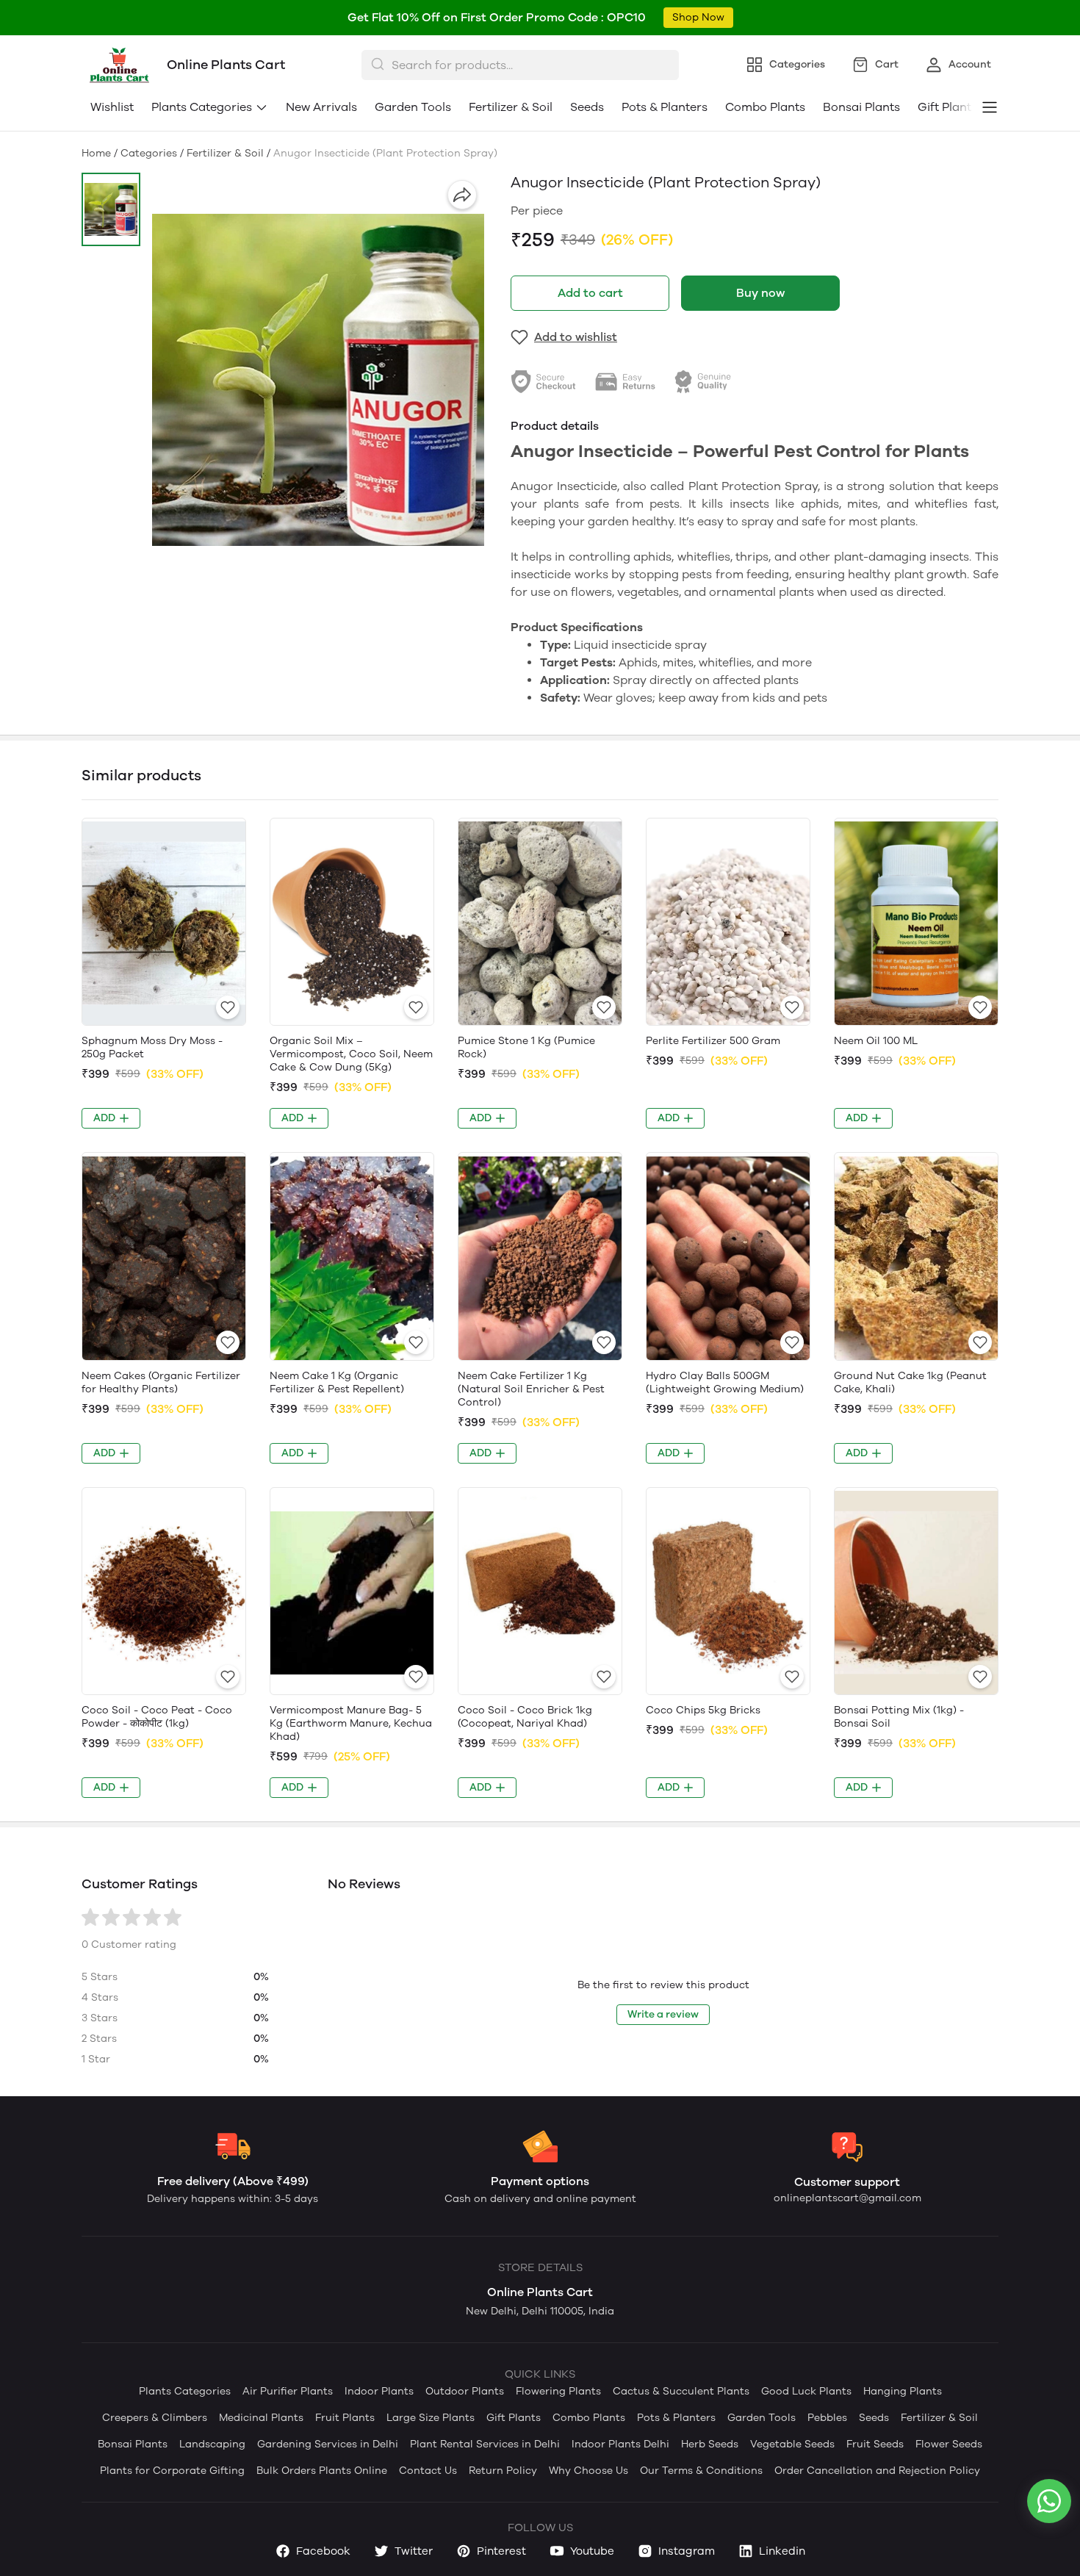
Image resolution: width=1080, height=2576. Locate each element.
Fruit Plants (345, 2418)
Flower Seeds (949, 2444)
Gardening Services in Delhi (328, 2444)
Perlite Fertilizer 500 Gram (713, 1041)
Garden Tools (413, 107)
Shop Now (698, 17)
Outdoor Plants (465, 2391)
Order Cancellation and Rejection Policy (877, 2471)
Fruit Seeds (875, 2444)
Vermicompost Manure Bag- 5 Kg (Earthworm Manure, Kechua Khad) (351, 1723)
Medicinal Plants (261, 2418)
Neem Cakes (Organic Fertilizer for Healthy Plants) (161, 1382)
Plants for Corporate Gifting (172, 2471)
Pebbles (827, 2418)
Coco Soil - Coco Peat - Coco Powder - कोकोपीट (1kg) (157, 1717)
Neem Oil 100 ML (876, 1041)
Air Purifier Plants (288, 2391)
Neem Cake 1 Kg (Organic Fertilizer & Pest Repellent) (337, 1382)
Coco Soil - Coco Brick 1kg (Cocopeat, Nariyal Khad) (525, 1717)
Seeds (587, 107)
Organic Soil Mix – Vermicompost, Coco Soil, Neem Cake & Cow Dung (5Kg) (351, 1054)
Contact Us (428, 2471)
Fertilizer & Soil (511, 107)
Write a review (663, 2014)
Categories (149, 153)
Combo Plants (765, 107)
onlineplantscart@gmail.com (847, 2198)
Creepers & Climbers (155, 2418)
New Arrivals (321, 107)
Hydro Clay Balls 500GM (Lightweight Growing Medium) (725, 1382)
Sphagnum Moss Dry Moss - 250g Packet (152, 1047)
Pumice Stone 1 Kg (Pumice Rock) (526, 1047)
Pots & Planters (665, 107)
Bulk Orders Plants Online (322, 2471)
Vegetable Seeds (792, 2444)
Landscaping (212, 2444)
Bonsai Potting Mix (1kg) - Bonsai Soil (899, 1717)
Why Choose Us (588, 2471)
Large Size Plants (431, 2418)
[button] (111, 209)
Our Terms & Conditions (701, 2471)
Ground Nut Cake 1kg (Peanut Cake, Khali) (910, 1382)
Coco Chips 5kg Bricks (703, 1710)
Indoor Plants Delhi (620, 2444)
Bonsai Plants (861, 107)
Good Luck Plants (806, 2391)
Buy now (760, 293)
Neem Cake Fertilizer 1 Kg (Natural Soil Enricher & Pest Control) (531, 1389)
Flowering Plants (558, 2391)
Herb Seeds (710, 2444)
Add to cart (590, 293)
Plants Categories (202, 107)
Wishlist (112, 107)
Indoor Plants (379, 2391)
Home (96, 153)
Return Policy (503, 2471)
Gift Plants (514, 2418)
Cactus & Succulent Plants (681, 2391)
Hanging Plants (903, 2391)
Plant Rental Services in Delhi (485, 2444)
